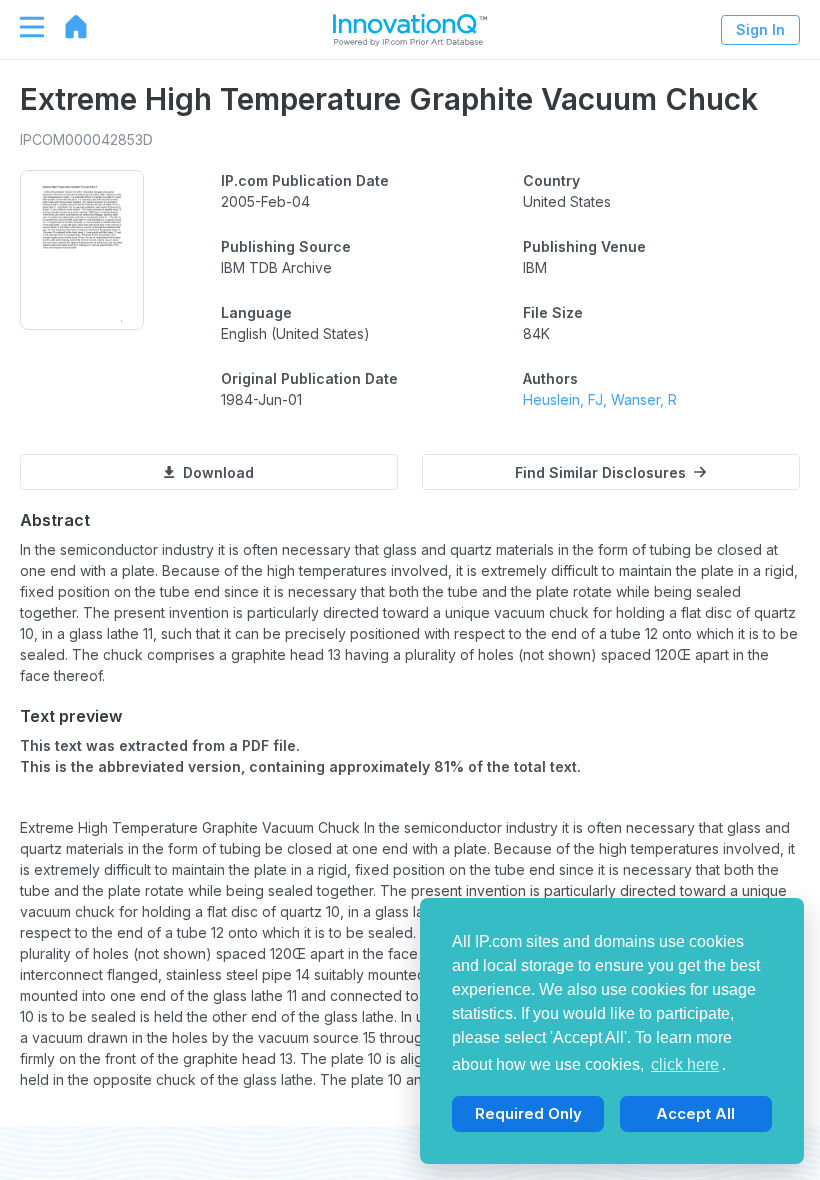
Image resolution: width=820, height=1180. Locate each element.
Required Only (528, 1113)
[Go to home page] (66, 27)
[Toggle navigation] (22, 27)
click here (685, 1064)
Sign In (760, 29)
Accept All (695, 1113)
